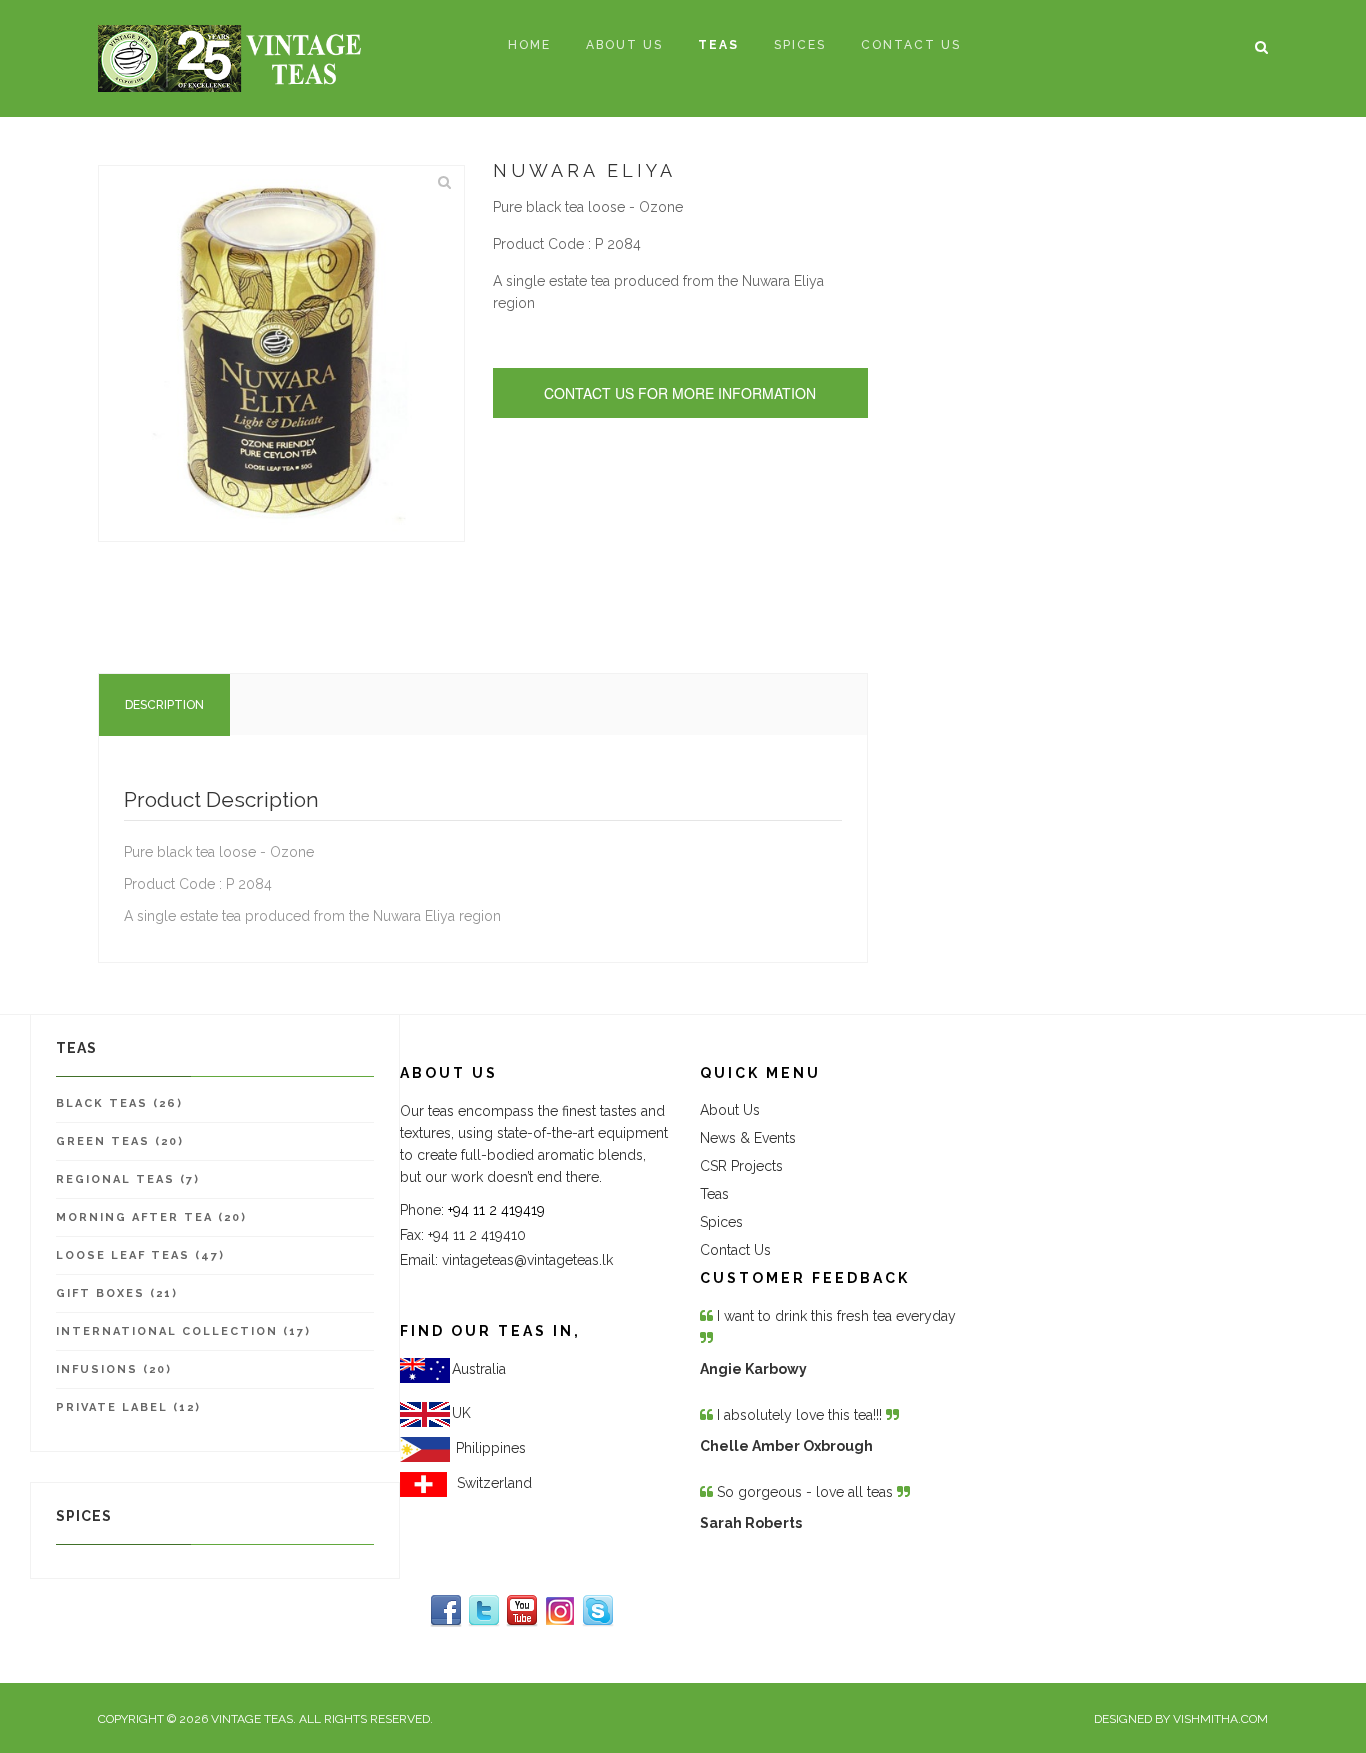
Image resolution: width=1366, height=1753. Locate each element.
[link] (491, 1448)
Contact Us (735, 1250)
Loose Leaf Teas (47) (140, 1255)
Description (164, 705)
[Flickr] (560, 1611)
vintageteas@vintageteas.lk (527, 1260)
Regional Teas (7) (128, 1179)
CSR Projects (741, 1166)
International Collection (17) (183, 1331)
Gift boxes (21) (117, 1293)
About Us (730, 1110)
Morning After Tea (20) (151, 1217)
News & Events (748, 1138)
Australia (479, 1369)
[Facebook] (446, 1611)
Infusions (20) (114, 1369)
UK (461, 1413)
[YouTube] (522, 1611)
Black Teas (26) (119, 1103)
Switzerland (490, 1483)
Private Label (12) (128, 1407)
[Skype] (598, 1611)
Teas (714, 1194)
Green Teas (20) (120, 1141)
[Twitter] (484, 1611)
